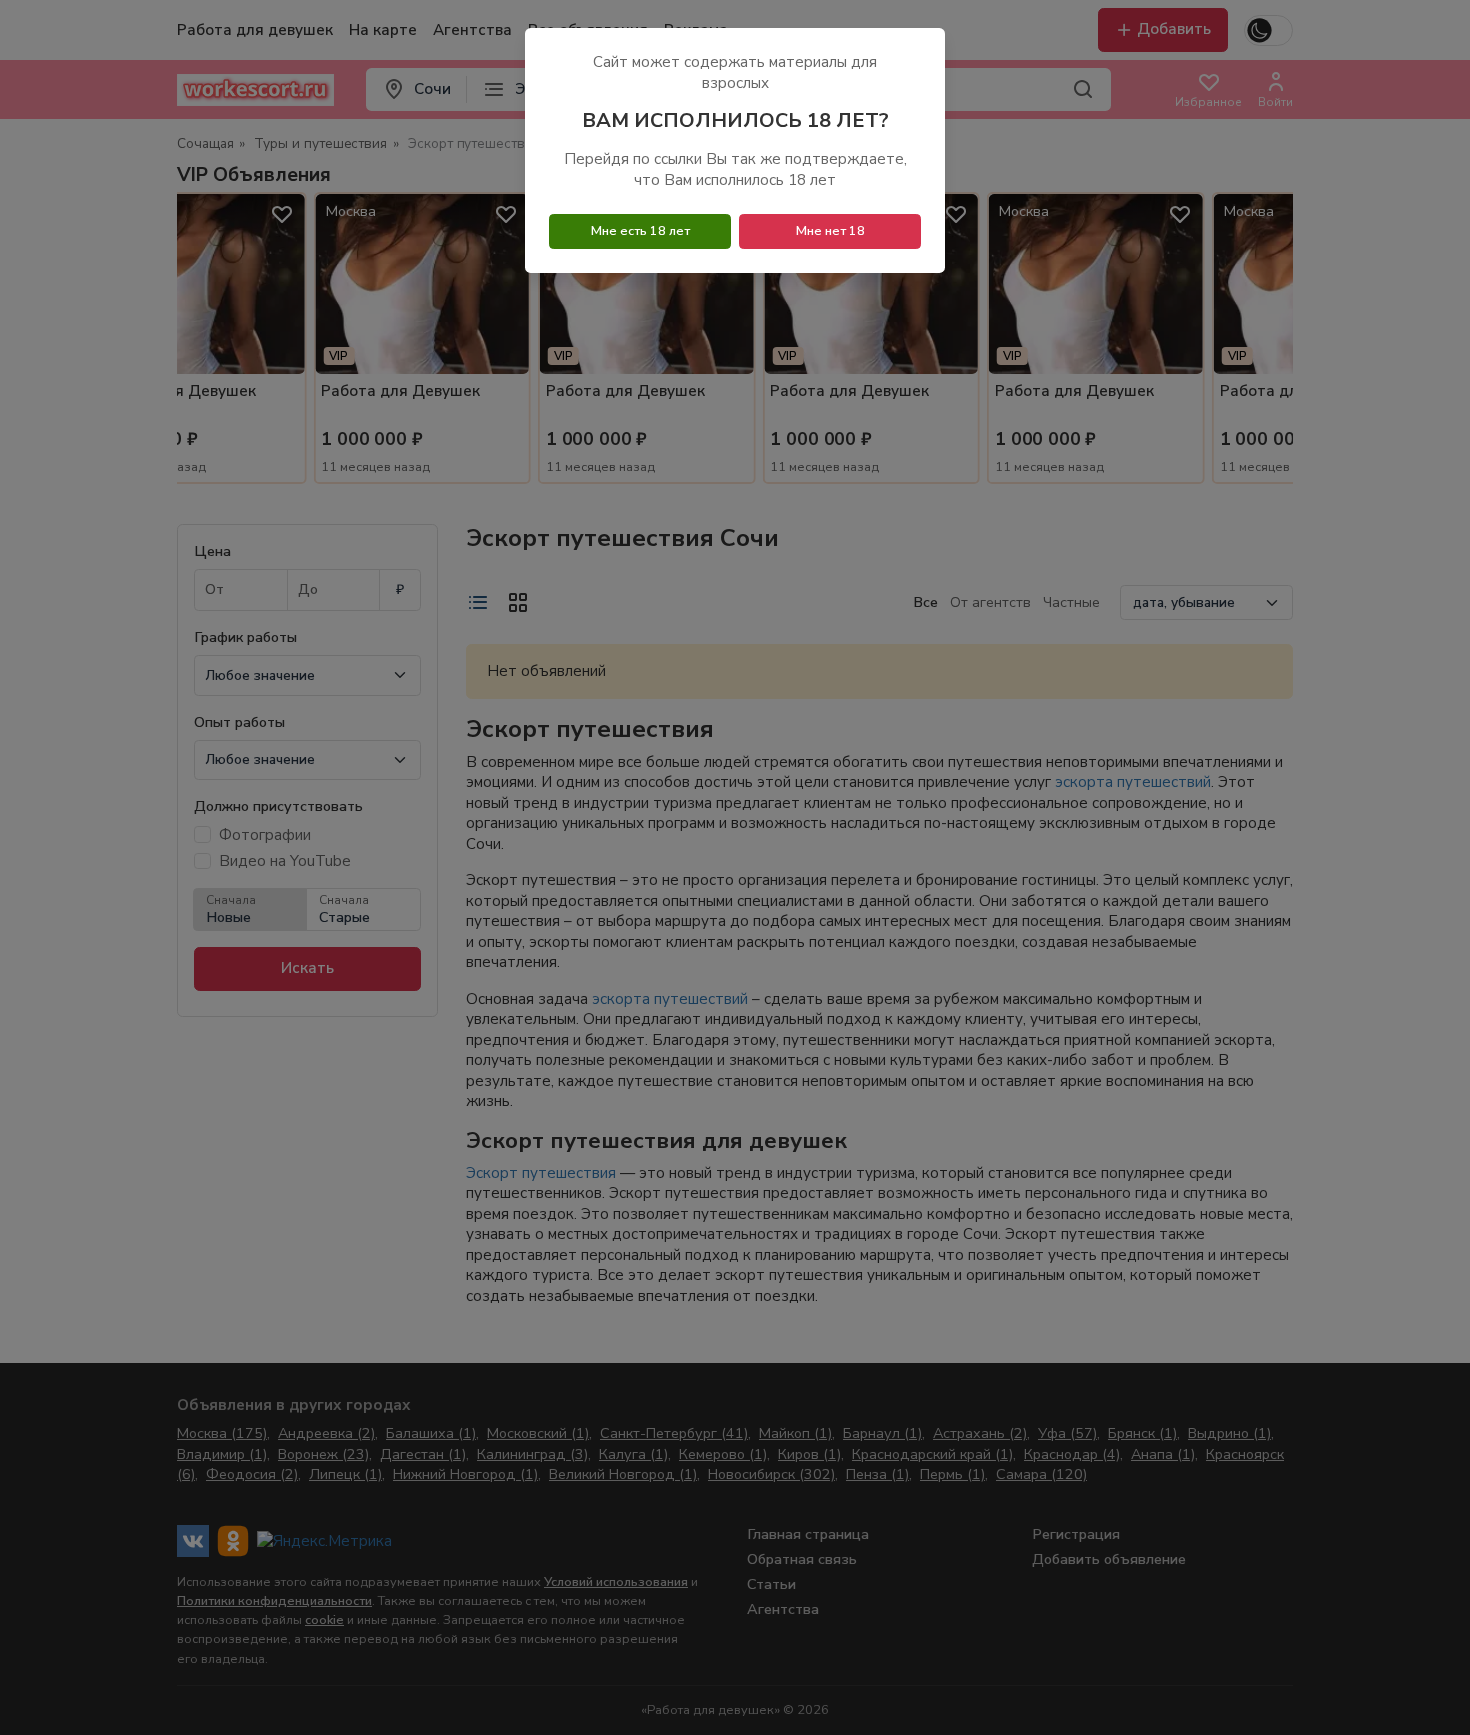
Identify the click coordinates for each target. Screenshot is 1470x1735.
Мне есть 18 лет (640, 231)
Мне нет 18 (830, 231)
